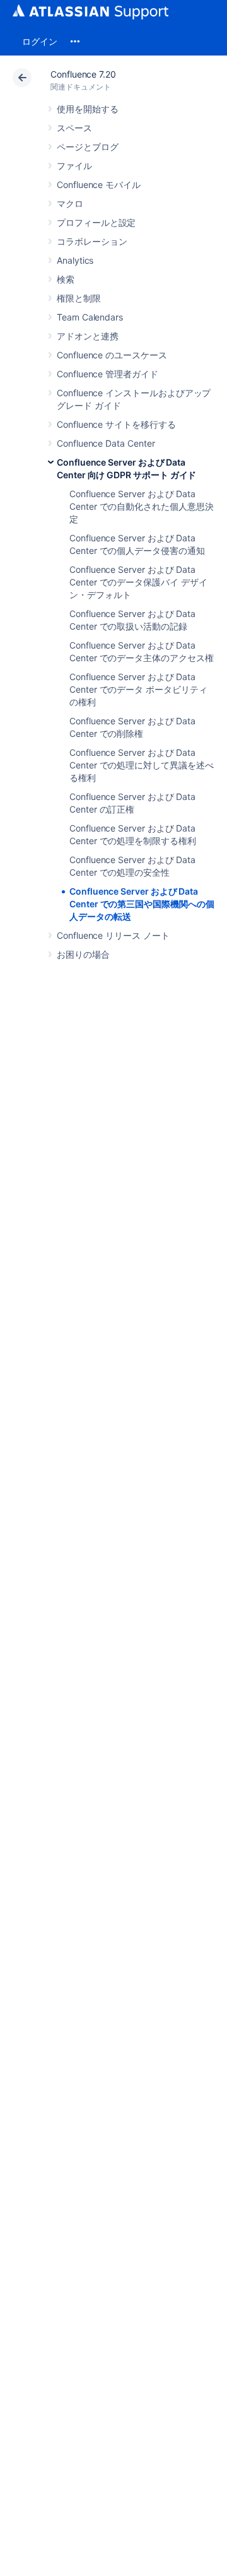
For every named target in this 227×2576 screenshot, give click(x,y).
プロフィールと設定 (96, 222)
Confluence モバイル (99, 185)
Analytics (75, 260)
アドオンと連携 (88, 336)
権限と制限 (79, 298)
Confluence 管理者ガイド (108, 374)
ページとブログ (88, 147)
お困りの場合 (83, 954)
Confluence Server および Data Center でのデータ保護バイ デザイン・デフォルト (138, 582)
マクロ (70, 203)
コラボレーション (92, 241)
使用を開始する (88, 109)
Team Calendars (90, 317)
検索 (66, 279)
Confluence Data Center (106, 443)
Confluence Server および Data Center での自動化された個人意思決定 (142, 506)
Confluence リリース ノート (113, 935)
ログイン (40, 41)
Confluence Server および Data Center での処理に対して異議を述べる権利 (142, 765)
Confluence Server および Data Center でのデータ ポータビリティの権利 (138, 689)
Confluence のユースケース (112, 355)
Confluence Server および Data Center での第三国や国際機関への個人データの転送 (142, 904)
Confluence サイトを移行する (116, 424)
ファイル (74, 166)
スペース (74, 128)
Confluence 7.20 (83, 74)
